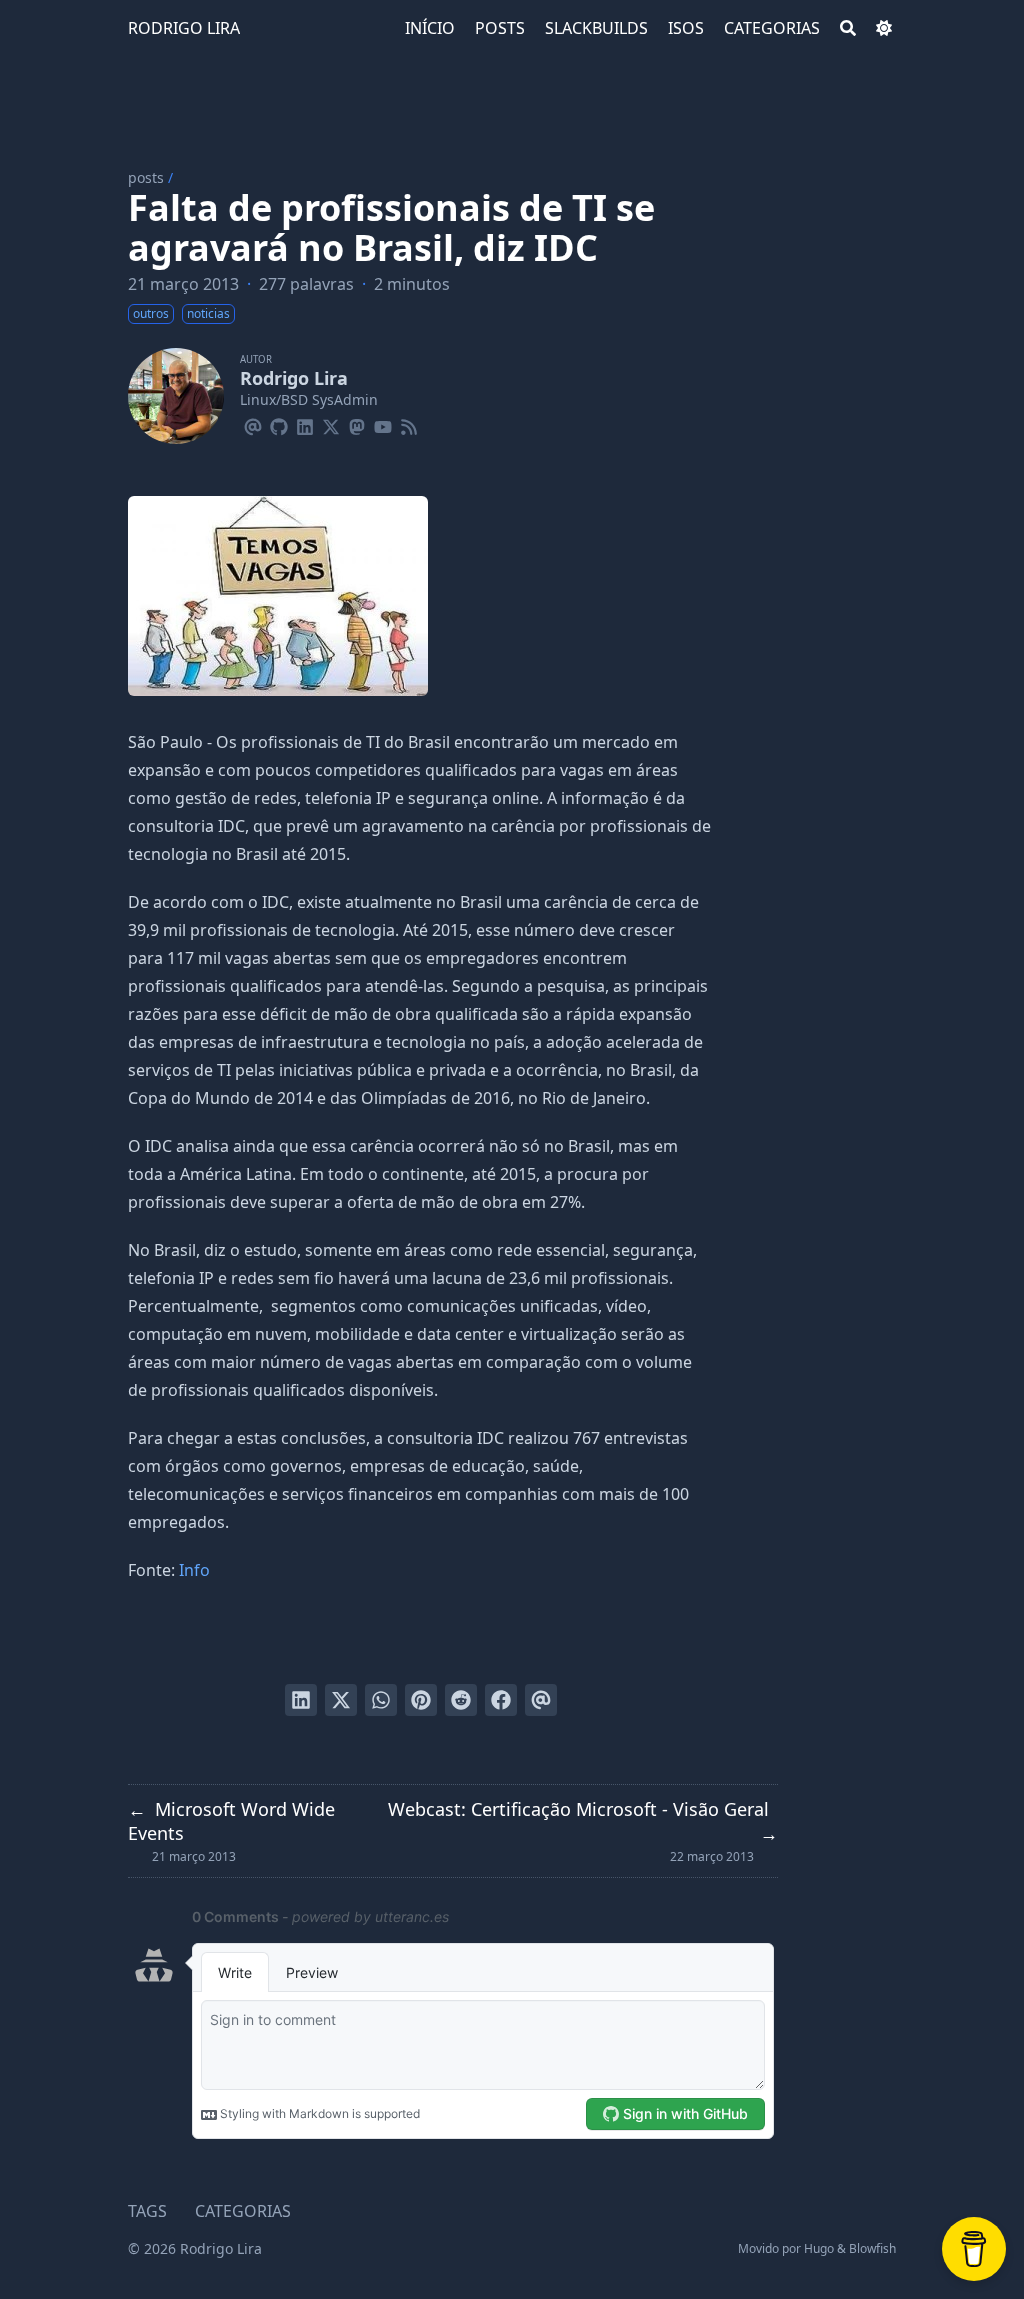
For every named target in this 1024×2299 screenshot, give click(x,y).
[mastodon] (357, 424)
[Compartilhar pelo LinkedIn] (301, 1700)
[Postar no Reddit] (461, 1700)
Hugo (819, 2248)
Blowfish (872, 2248)
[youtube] (383, 424)
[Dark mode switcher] (884, 28)
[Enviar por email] (541, 1700)
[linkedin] (305, 424)
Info (194, 1570)
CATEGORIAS (243, 2211)
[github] (279, 424)
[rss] (409, 424)
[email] (253, 424)
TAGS (147, 2211)
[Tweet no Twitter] (341, 1700)
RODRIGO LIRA (184, 28)
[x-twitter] (331, 424)
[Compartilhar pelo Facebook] (501, 1700)
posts (146, 177)
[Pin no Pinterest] (421, 1700)
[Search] (848, 28)
